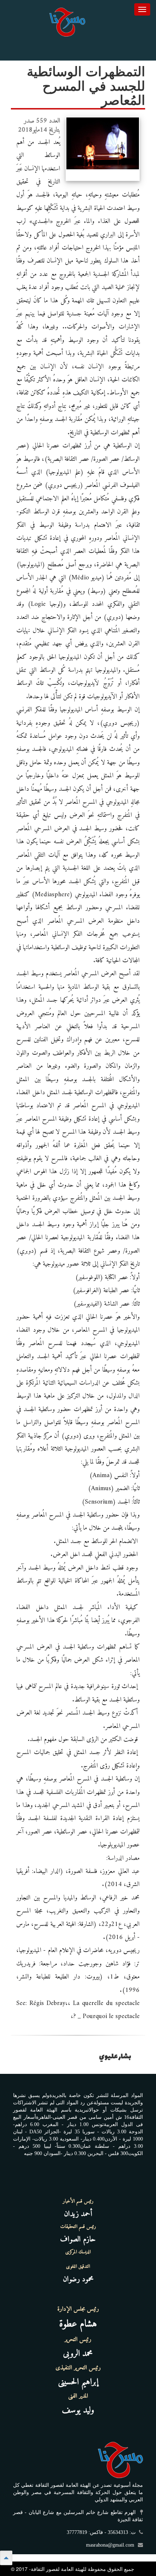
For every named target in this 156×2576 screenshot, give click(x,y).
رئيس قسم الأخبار (78, 2201)
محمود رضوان (78, 2279)
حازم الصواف (78, 2239)
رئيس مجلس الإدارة (78, 2309)
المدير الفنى (78, 2396)
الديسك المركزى (78, 2252)
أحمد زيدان (78, 2214)
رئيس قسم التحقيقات (78, 2227)
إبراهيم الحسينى (78, 2382)
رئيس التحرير (78, 2340)
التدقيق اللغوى (78, 2267)
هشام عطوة (78, 2324)
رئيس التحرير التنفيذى (78, 2368)
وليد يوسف (78, 2410)
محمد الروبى (78, 2354)
